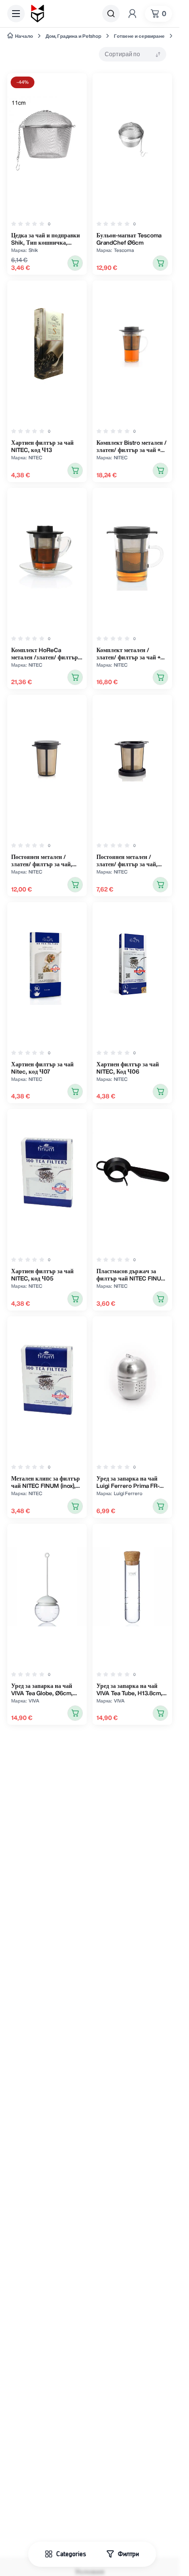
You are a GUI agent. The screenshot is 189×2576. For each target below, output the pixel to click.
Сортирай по (122, 54)
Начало (24, 36)
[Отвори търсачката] (111, 14)
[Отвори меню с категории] (16, 14)
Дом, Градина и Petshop (73, 36)
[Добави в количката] (75, 263)
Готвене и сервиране (139, 36)
